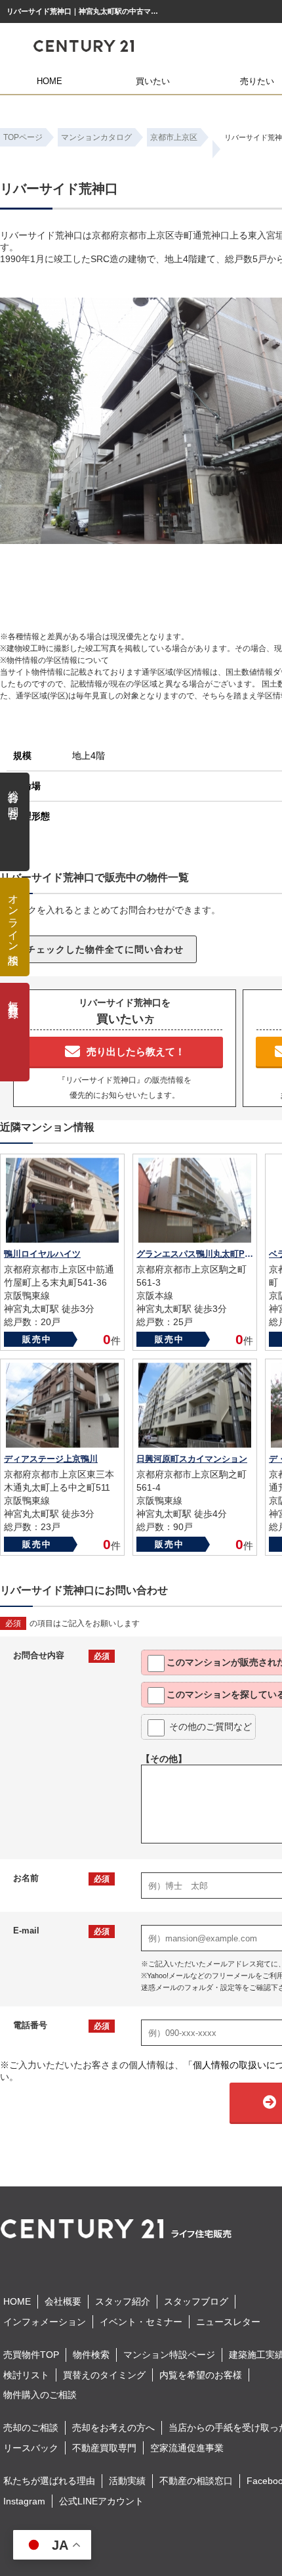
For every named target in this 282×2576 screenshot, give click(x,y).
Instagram (24, 2501)
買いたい (153, 81)
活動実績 (127, 2481)
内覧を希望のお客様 (201, 2375)
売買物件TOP (31, 2355)
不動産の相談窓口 (196, 2481)
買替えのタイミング (104, 2375)
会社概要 (63, 2301)
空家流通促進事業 (187, 2448)
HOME (50, 81)
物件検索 (91, 2355)
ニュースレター (228, 2322)
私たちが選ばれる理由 (49, 2481)
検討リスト (26, 2375)
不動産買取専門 (104, 2448)
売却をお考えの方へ (113, 2428)
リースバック (31, 2448)
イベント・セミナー (141, 2322)
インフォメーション (45, 2322)
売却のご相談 (31, 2428)
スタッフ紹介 (123, 2301)
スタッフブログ (196, 2301)
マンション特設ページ (169, 2355)
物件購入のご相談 (40, 2395)
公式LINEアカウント (101, 2501)
